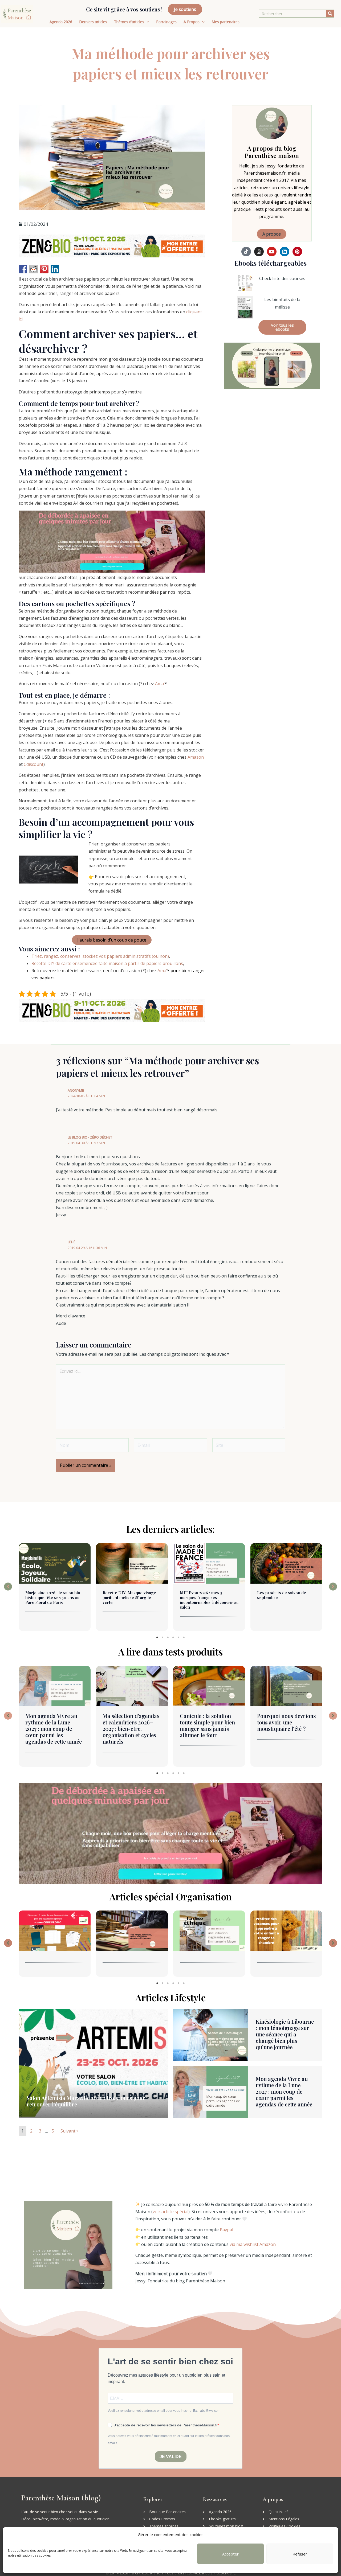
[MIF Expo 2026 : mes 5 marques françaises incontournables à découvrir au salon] (132, 1563)
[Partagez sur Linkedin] (55, 269)
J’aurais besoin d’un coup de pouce (112, 940)
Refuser (300, 2554)
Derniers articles (93, 22)
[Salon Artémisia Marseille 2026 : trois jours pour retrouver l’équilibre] (286, 1563)
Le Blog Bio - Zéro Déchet (90, 1137)
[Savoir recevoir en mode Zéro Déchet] (286, 1931)
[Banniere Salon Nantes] (112, 245)
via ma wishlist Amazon (253, 2244)
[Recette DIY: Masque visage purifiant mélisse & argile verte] (55, 1563)
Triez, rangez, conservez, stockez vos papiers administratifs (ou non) (100, 956)
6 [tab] (184, 1637)
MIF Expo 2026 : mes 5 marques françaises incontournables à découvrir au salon (132, 1600)
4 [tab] (173, 1637)
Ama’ (160, 684)
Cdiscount (34, 764)
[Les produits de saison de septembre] (209, 1563)
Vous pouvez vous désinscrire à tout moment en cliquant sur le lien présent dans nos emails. (169, 2440)
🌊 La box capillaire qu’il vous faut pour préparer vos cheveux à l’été (286, 1725)
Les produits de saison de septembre (204, 1595)
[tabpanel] (55, 1588)
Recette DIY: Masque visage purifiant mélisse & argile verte (52, 1597)
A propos (272, 234)
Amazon (196, 757)
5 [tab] (178, 1637)
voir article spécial (170, 2212)
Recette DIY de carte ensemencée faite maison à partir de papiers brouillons (107, 963)
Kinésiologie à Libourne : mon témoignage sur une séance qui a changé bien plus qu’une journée (285, 2034)
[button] (8, 1587)
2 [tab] (163, 1637)
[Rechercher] (330, 14)
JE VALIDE (171, 2457)
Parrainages (166, 22)
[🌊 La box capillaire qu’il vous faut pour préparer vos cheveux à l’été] (286, 1686)
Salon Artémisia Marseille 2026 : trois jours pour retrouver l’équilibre (286, 1597)
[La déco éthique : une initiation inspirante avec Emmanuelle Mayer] (132, 1931)
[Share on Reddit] (34, 269)
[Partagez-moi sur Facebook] (23, 269)
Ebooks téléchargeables (271, 263)
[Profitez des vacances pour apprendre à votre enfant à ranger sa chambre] (209, 1931)
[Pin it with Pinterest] (44, 269)
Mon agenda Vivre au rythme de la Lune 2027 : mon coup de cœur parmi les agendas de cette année (284, 2091)
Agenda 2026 (61, 22)
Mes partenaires (226, 22)
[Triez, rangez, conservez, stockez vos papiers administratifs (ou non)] (55, 1931)
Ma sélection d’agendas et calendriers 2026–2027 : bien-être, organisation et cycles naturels (54, 1729)
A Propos (192, 22)
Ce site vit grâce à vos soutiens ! (124, 9)
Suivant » (70, 2131)
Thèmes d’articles (129, 22)
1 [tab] (157, 1637)
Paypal (226, 2230)
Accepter (230, 2554)
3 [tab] (168, 1637)
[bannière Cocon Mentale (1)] (112, 541)
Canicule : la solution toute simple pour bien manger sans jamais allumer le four (130, 1725)
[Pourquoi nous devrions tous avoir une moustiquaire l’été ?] (209, 1686)
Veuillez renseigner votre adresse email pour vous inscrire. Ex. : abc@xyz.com (164, 2411)
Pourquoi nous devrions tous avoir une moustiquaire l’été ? (209, 1722)
